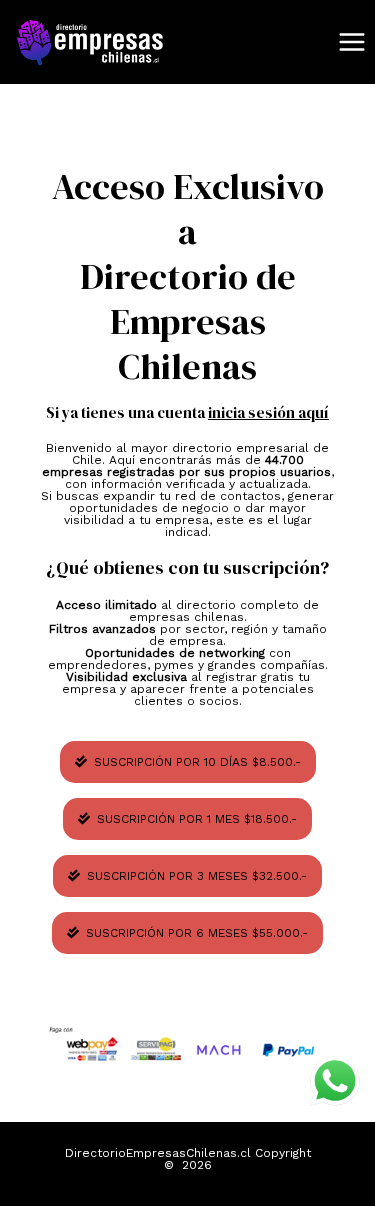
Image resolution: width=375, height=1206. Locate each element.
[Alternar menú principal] (351, 42)
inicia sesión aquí (268, 412)
